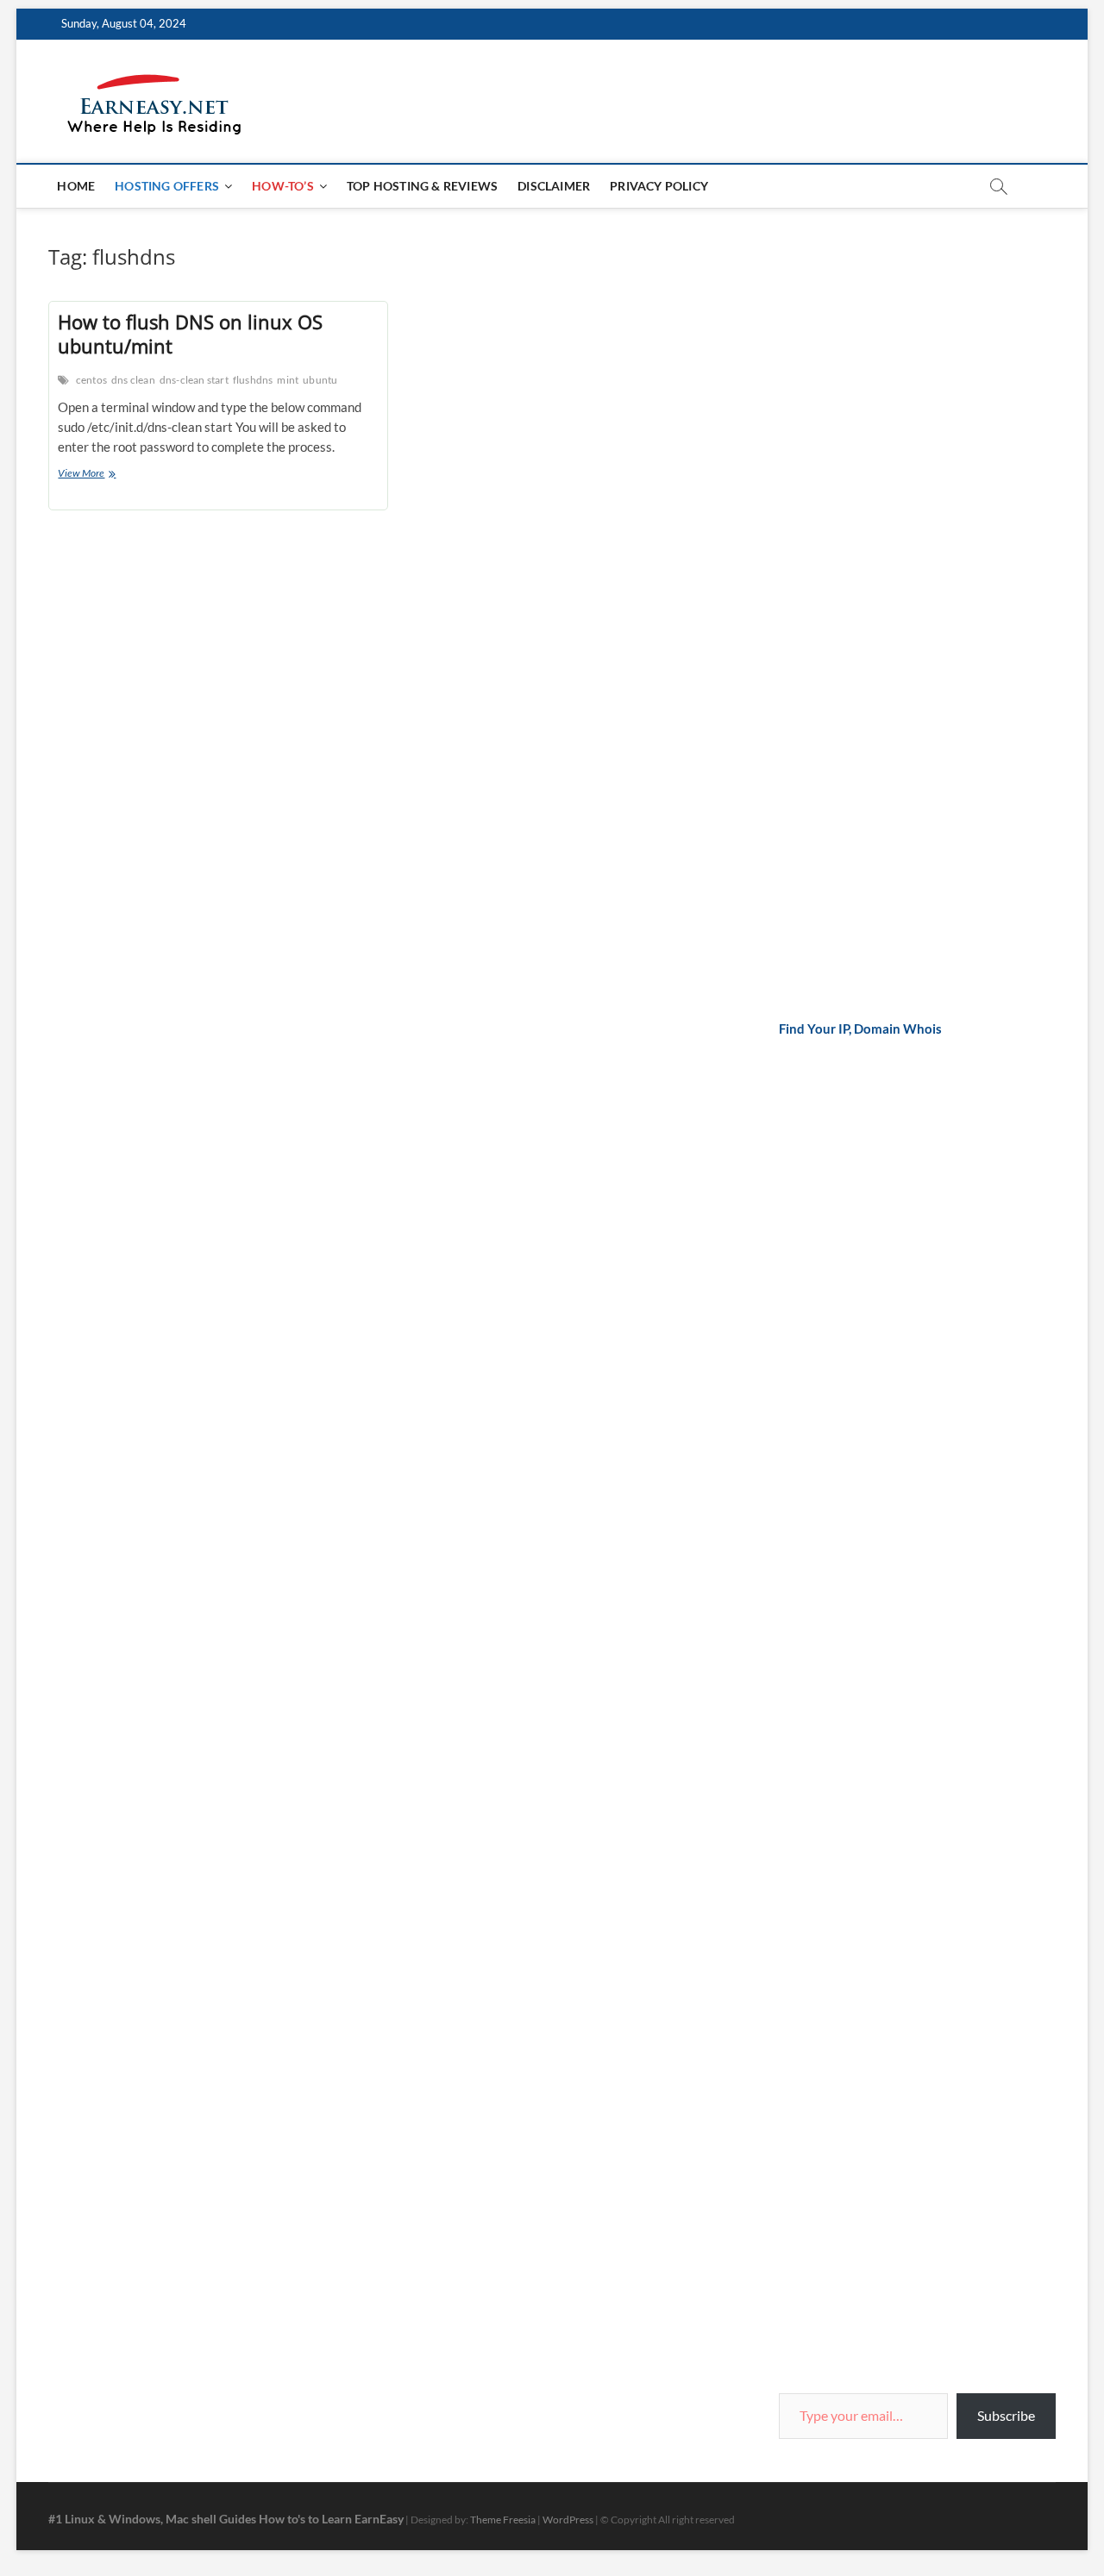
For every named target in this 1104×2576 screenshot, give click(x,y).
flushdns (253, 380)
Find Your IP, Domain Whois (860, 1029)
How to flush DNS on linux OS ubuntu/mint (190, 334)
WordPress (568, 2520)
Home (76, 186)
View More (106, 475)
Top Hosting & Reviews (422, 186)
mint (288, 380)
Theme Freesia (503, 2520)
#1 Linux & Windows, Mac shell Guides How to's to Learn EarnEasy (226, 2519)
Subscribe (1006, 2415)
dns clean (133, 380)
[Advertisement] (908, 502)
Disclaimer (554, 186)
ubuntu (320, 380)
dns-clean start (194, 380)
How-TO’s (283, 186)
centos (91, 380)
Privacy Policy (659, 186)
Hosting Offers (167, 186)
